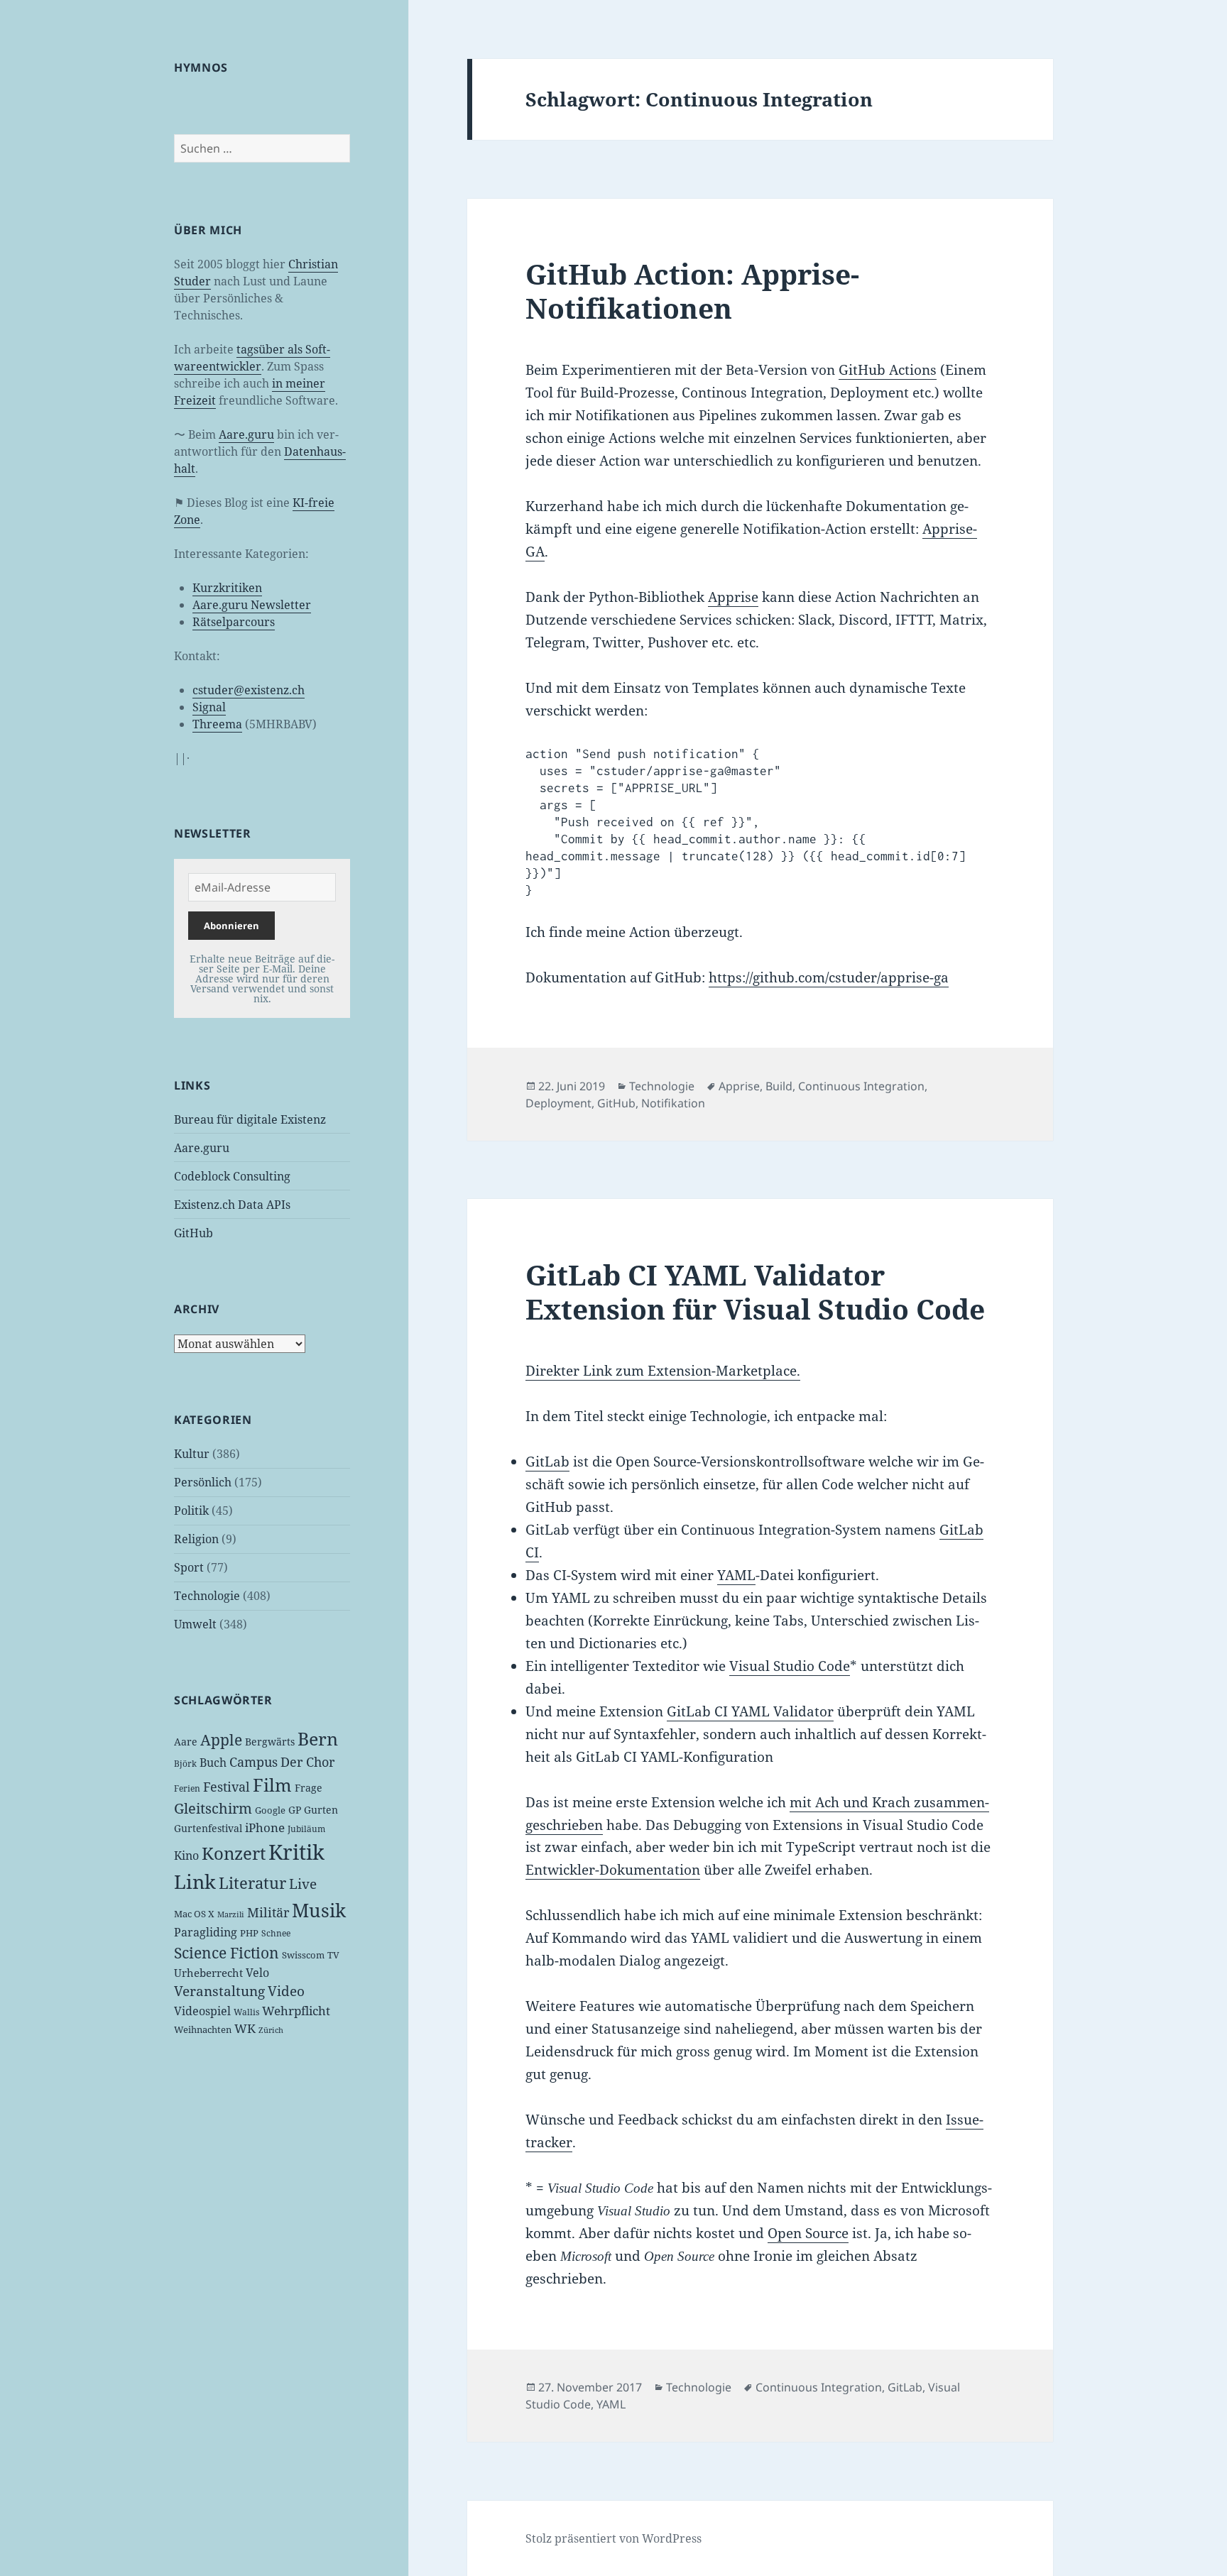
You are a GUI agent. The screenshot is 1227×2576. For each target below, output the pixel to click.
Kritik (296, 1852)
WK (245, 2028)
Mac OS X (194, 1914)
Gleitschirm (213, 1808)
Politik (191, 1511)
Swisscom (303, 1955)
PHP (249, 1933)
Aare (186, 1742)
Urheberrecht (208, 1973)
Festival (227, 1787)
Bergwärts (270, 1742)
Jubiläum (306, 1829)
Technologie (207, 1596)
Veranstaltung (219, 1991)
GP (295, 1810)
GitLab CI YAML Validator (750, 1711)
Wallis (246, 2012)
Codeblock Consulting (232, 1176)
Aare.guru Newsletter (252, 605)
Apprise (733, 597)
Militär (268, 1912)
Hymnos (201, 67)
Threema (217, 724)
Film (272, 1785)
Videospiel (202, 2011)
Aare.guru (246, 434)
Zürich (271, 2030)
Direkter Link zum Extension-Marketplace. (663, 1371)
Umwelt (195, 1624)
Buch (213, 1763)
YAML (736, 1575)
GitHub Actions (888, 370)
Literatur (252, 1882)
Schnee (276, 1933)
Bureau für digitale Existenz (250, 1119)
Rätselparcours (234, 622)
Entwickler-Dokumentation (613, 1870)
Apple (221, 1740)
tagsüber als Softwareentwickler (252, 358)
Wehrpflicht (296, 2011)
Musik (319, 1910)
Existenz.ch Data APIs (232, 1205)
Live (303, 1884)
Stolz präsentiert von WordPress (613, 2538)
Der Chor (307, 1762)
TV (333, 1955)
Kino (186, 1856)
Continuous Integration (861, 1086)
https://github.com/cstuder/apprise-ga (829, 977)
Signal (209, 707)
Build (779, 1086)
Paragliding (206, 1932)
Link (195, 1882)
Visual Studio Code (790, 1666)
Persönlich (203, 1482)
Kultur (192, 1454)
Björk (185, 1764)
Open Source (808, 2233)
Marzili (231, 1914)
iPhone (265, 1827)
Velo (257, 1973)
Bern (318, 1738)
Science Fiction (227, 1952)
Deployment (558, 1103)
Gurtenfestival (208, 1828)
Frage (309, 1788)
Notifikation (673, 1103)
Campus (253, 1762)
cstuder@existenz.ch (249, 690)
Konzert (234, 1853)
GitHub (193, 1233)
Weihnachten (203, 2029)
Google (270, 1810)
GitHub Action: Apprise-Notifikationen (692, 291)
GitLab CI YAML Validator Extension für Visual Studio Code (755, 1292)
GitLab (547, 1462)
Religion (196, 1539)
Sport (189, 1567)
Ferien (187, 1788)
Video (286, 1991)
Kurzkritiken (227, 588)
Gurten (321, 1810)
